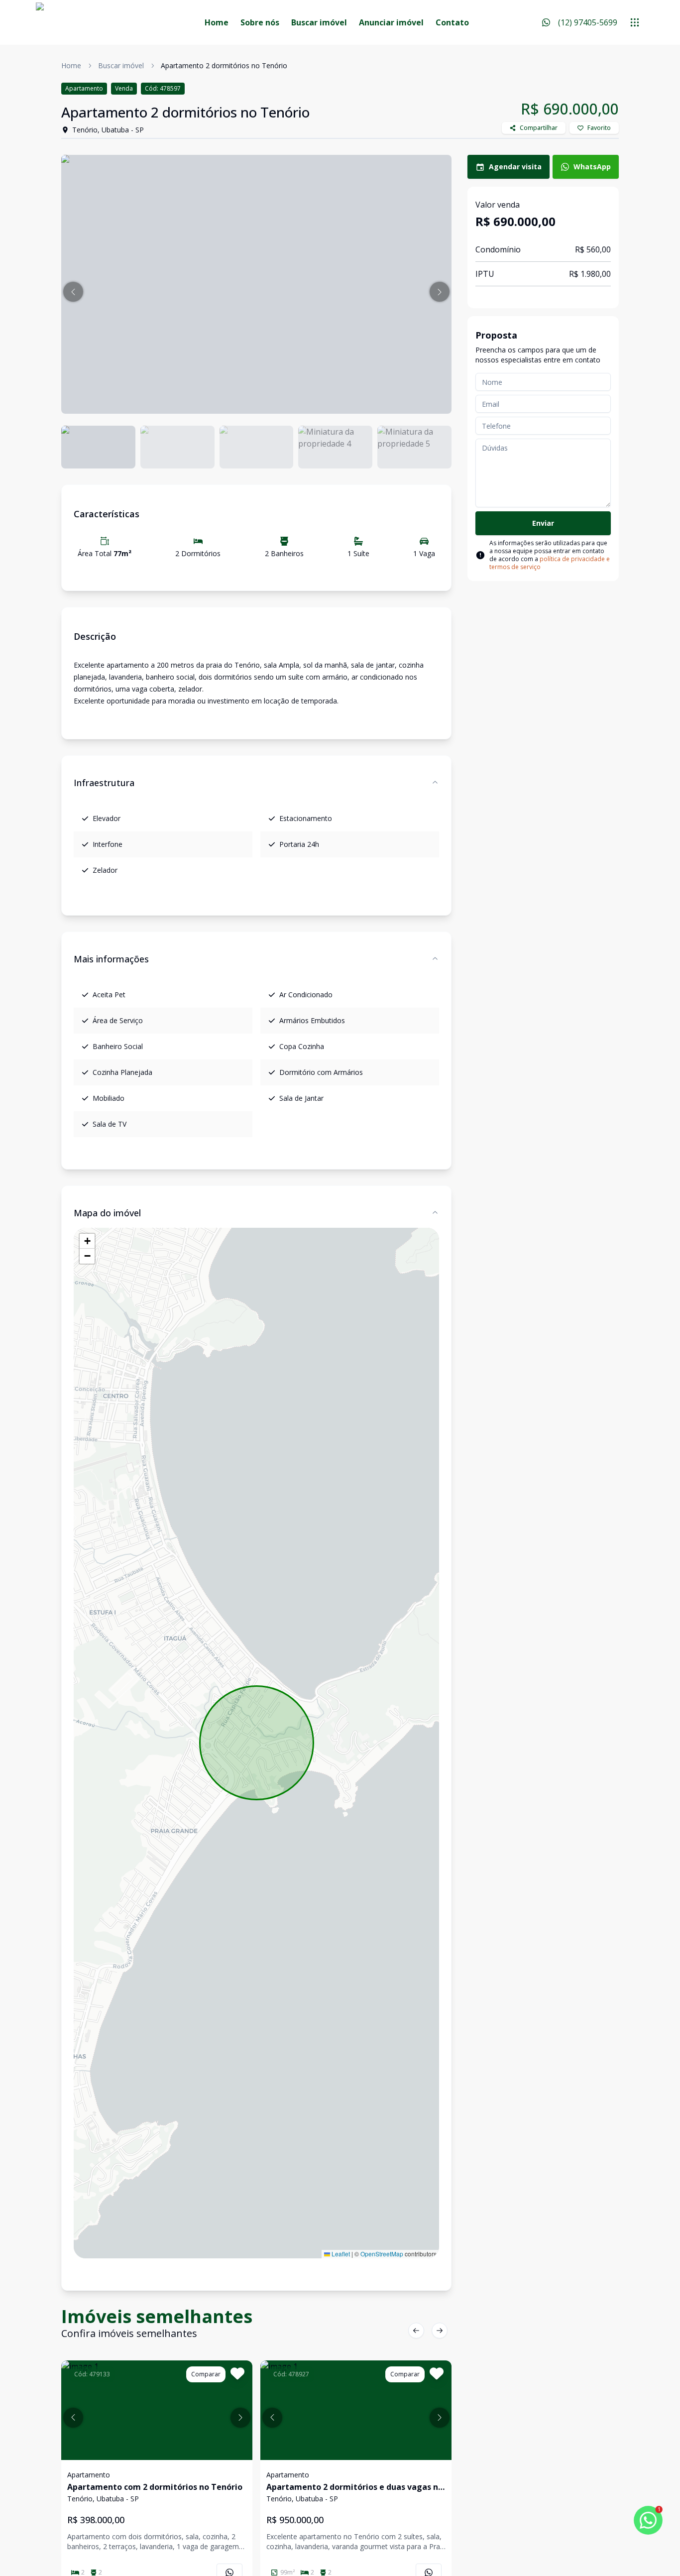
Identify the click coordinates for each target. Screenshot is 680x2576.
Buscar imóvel (319, 22)
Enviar (543, 523)
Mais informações (111, 959)
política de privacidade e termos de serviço (550, 563)
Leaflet (340, 2254)
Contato (452, 22)
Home (217, 22)
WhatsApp (592, 167)
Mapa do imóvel (107, 1213)
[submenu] (635, 22)
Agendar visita (515, 167)
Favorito (599, 128)
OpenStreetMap (382, 2254)
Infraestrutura (104, 783)
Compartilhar (539, 128)
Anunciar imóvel (391, 22)
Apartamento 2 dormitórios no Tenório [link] (224, 65)
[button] (73, 292)
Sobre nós (260, 22)
